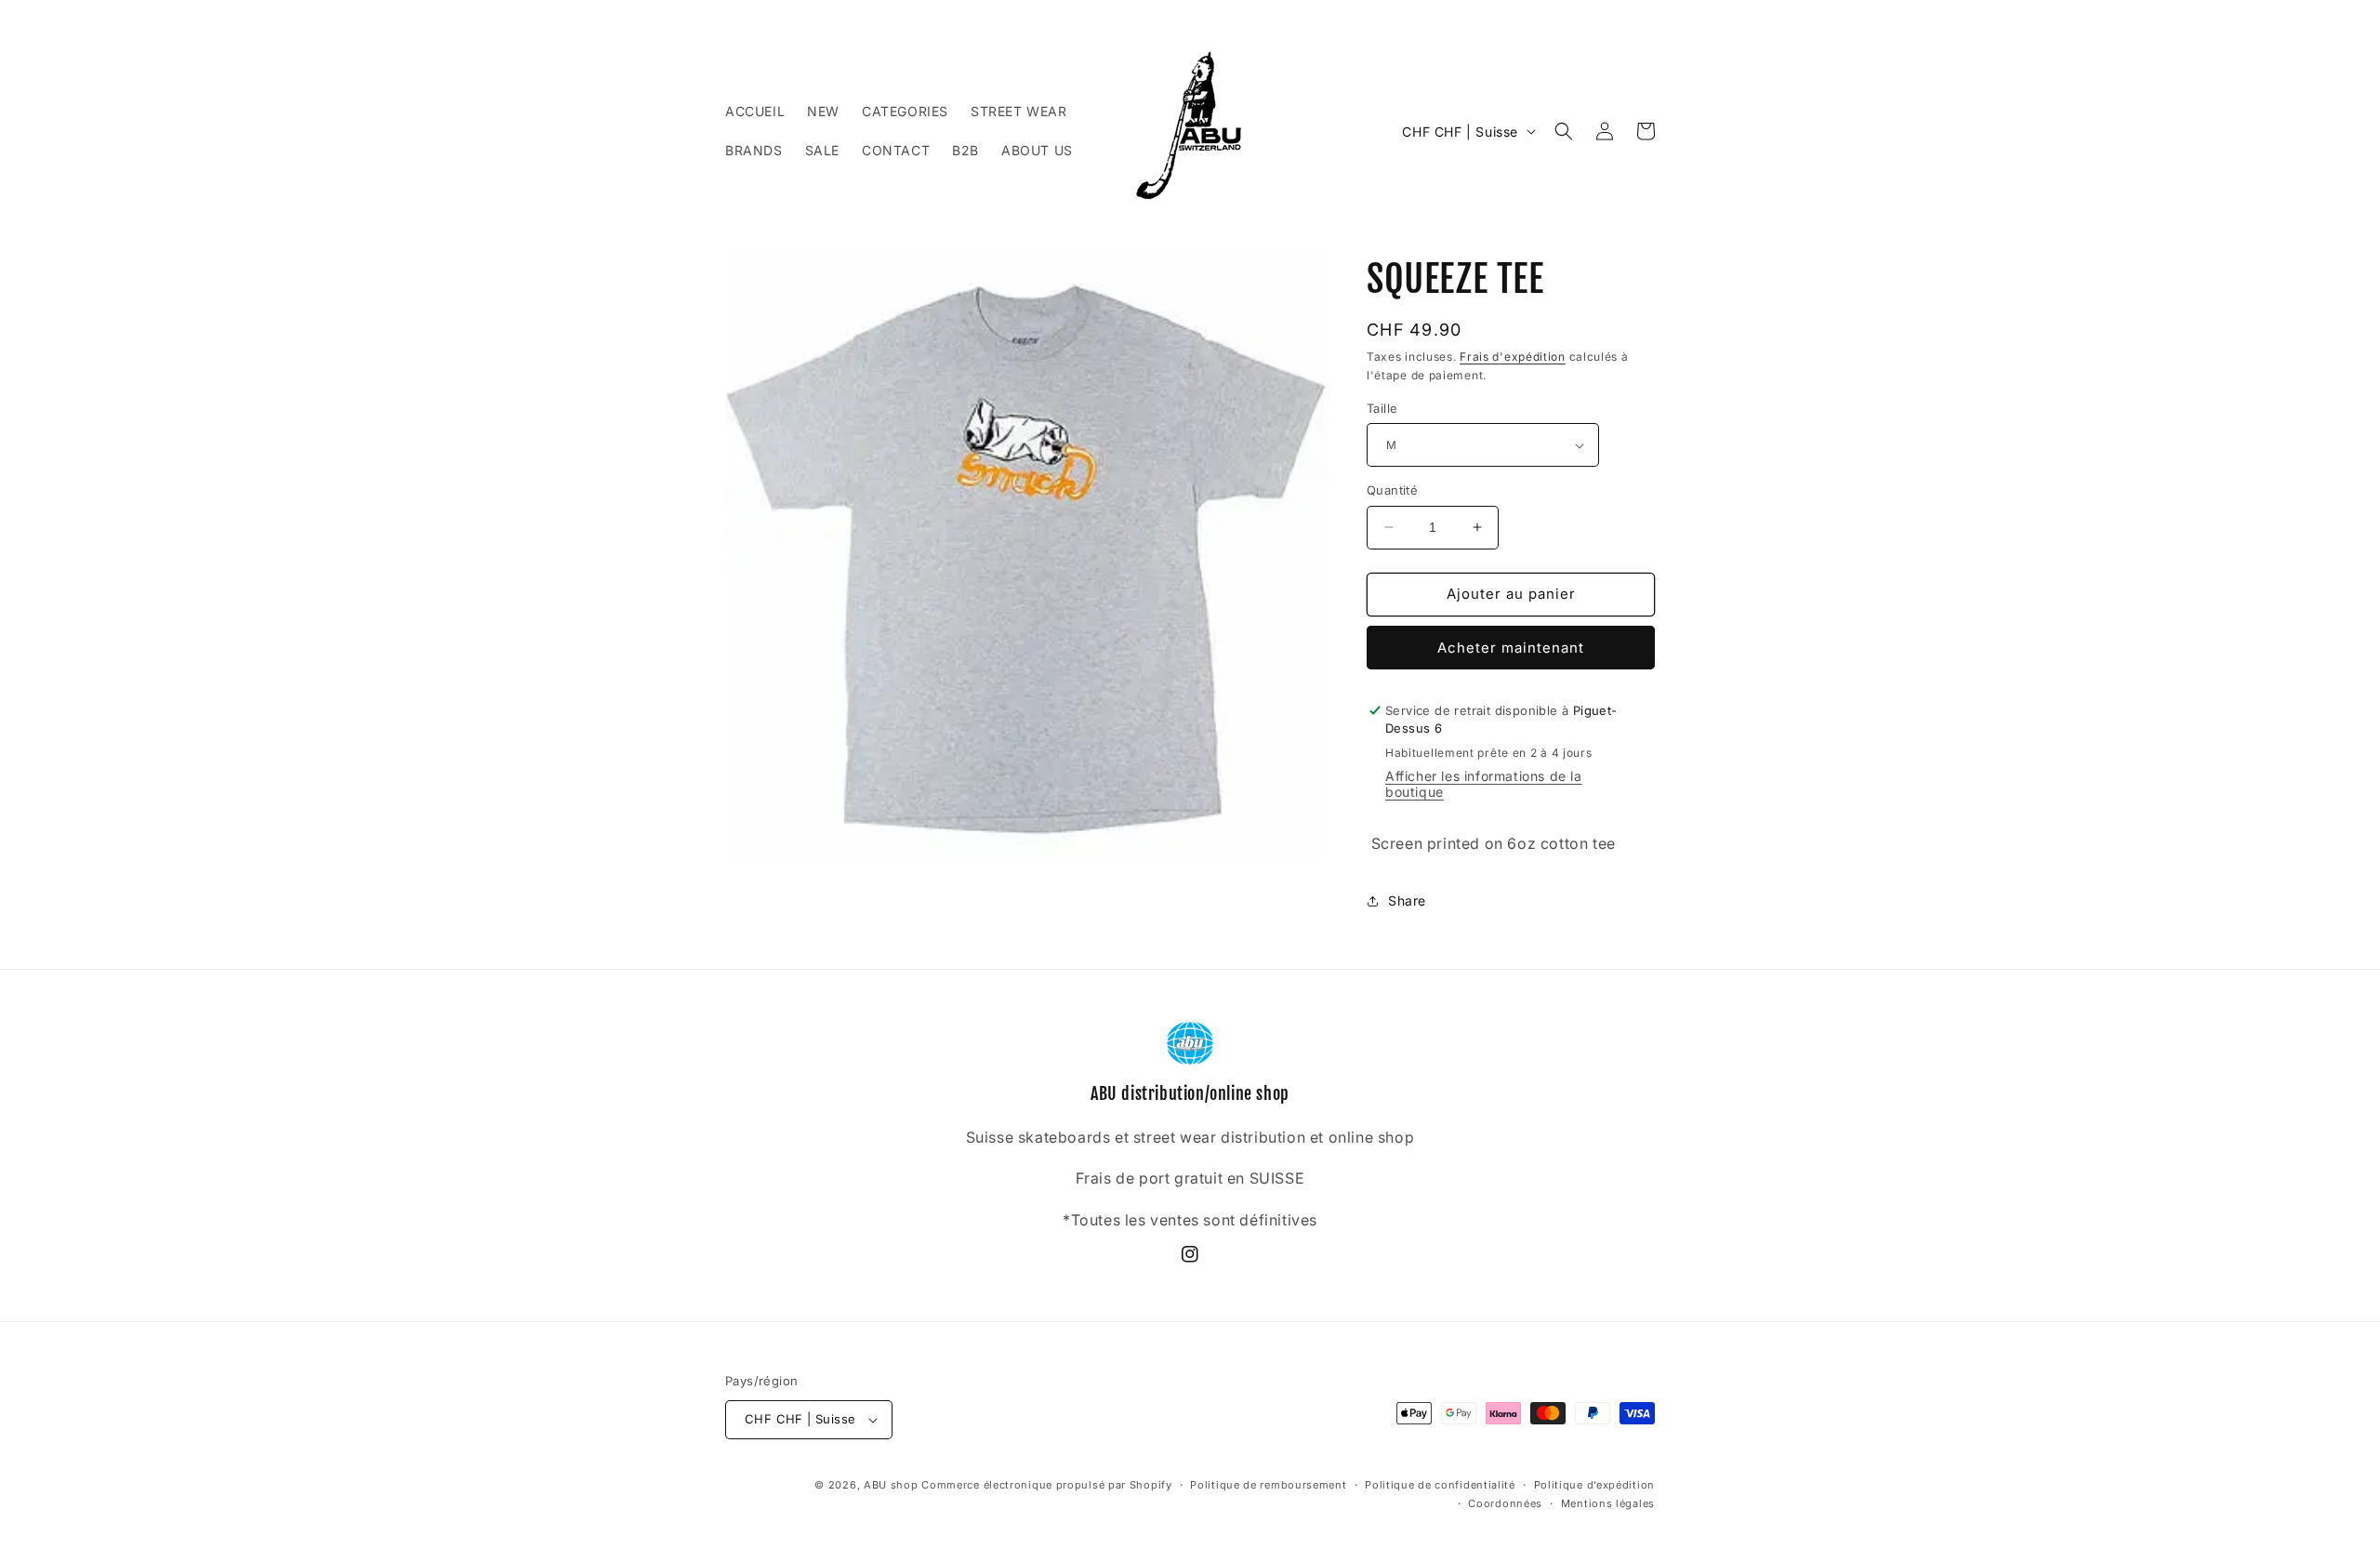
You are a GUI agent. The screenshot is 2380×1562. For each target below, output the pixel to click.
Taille (1382, 408)
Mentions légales (1608, 1503)
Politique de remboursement (1268, 1485)
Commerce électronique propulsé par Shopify (1046, 1485)
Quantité (1392, 490)
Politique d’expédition (1594, 1485)
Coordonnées (1505, 1503)
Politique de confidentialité (1440, 1485)
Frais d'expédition (1513, 357)
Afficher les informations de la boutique (1484, 784)
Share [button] (1407, 900)
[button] (1564, 131)
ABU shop (891, 1485)
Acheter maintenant (1511, 648)
